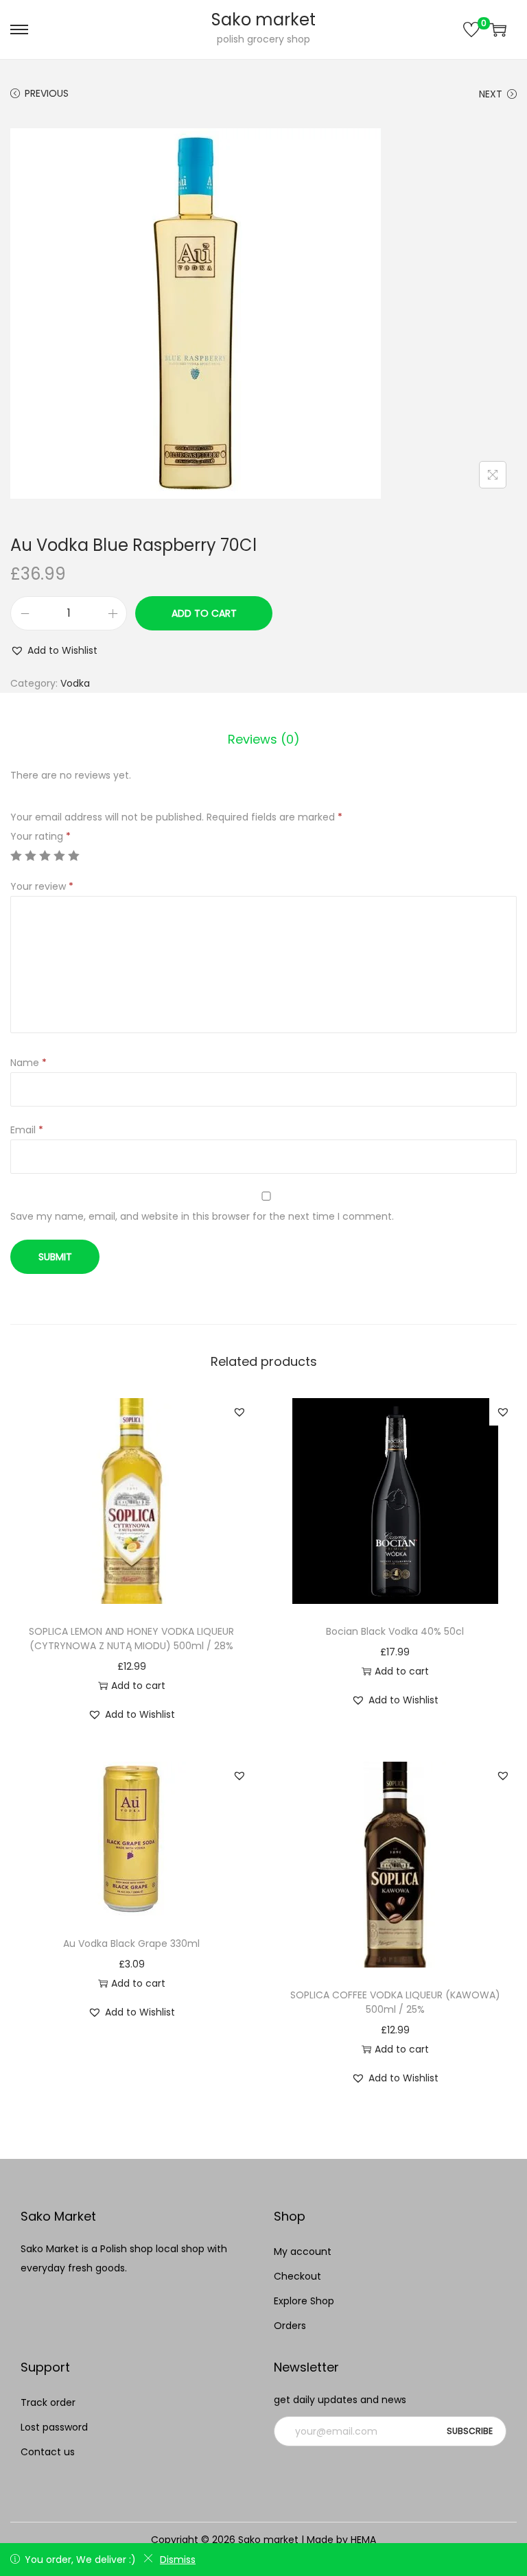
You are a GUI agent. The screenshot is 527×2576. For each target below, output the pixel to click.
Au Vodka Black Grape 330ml (131, 1943)
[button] (54, 650)
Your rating (40, 836)
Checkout (297, 2276)
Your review (42, 886)
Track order (48, 2402)
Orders (290, 2326)
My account (303, 2252)
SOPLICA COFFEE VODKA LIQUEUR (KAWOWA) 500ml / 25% (395, 2002)
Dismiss (178, 2560)
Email (27, 1130)
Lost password (54, 2427)
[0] (471, 29)
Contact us (48, 2452)
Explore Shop (304, 2301)
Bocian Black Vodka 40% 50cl (395, 1631)
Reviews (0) (264, 739)
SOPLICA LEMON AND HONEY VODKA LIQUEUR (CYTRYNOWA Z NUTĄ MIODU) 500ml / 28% (131, 1639)
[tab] (264, 740)
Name (28, 1063)
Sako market (263, 20)
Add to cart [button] (138, 1686)
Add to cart (204, 613)
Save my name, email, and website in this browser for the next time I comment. (202, 1216)
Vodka (75, 683)
